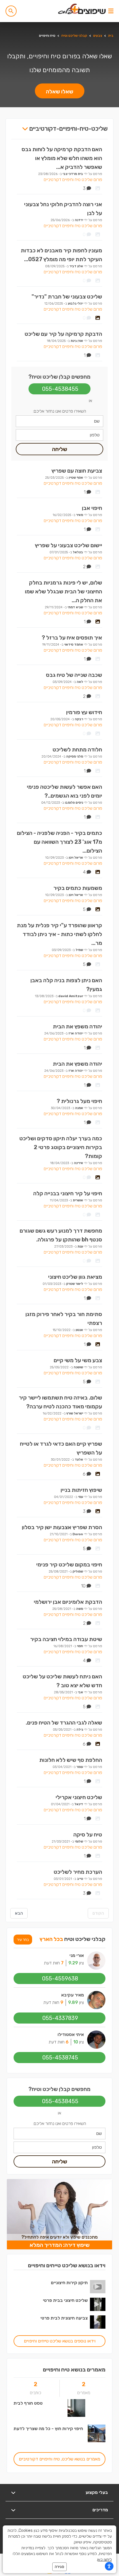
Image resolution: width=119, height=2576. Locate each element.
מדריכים (100, 2510)
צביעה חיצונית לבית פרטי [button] (64, 2318)
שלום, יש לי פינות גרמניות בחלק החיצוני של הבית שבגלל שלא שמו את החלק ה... (64, 591)
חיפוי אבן (92, 508)
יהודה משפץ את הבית (77, 1026)
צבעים (98, 36)
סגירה (59, 2567)
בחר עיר (23, 1940)
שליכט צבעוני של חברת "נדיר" (67, 297)
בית (111, 36)
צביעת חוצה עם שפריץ (77, 471)
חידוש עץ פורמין (84, 712)
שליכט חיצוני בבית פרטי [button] (65, 2300)
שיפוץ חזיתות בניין (81, 1490)
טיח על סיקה (88, 1835)
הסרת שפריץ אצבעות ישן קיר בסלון (62, 1527)
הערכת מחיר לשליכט (78, 1872)
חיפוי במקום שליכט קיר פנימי (69, 1565)
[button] (11, 11)
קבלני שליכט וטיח (74, 36)
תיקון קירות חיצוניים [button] (69, 2283)
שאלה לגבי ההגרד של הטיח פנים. (64, 1723)
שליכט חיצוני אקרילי (79, 1797)
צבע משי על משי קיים (78, 1360)
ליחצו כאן (104, 2560)
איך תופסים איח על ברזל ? (72, 638)
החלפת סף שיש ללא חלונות (71, 1760)
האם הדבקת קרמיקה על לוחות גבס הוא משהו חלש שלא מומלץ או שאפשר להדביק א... (62, 158)
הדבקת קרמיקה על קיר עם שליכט (63, 334)
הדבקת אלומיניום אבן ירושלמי (68, 1602)
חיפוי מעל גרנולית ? (79, 1101)
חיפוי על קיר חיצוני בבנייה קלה (68, 1193)
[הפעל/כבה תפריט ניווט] (111, 11)
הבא (19, 1913)
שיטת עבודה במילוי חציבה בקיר (66, 1639)
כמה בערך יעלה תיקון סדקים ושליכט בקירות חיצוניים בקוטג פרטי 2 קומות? (61, 1147)
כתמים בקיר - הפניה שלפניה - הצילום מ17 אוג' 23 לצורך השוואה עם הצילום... (59, 842)
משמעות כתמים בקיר (78, 888)
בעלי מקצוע (97, 2492)
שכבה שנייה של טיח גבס (74, 675)
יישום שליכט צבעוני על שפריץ (68, 545)
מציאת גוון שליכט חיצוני (75, 1277)
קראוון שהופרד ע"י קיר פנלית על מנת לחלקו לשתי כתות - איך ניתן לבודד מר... (59, 934)
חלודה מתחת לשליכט (77, 750)
